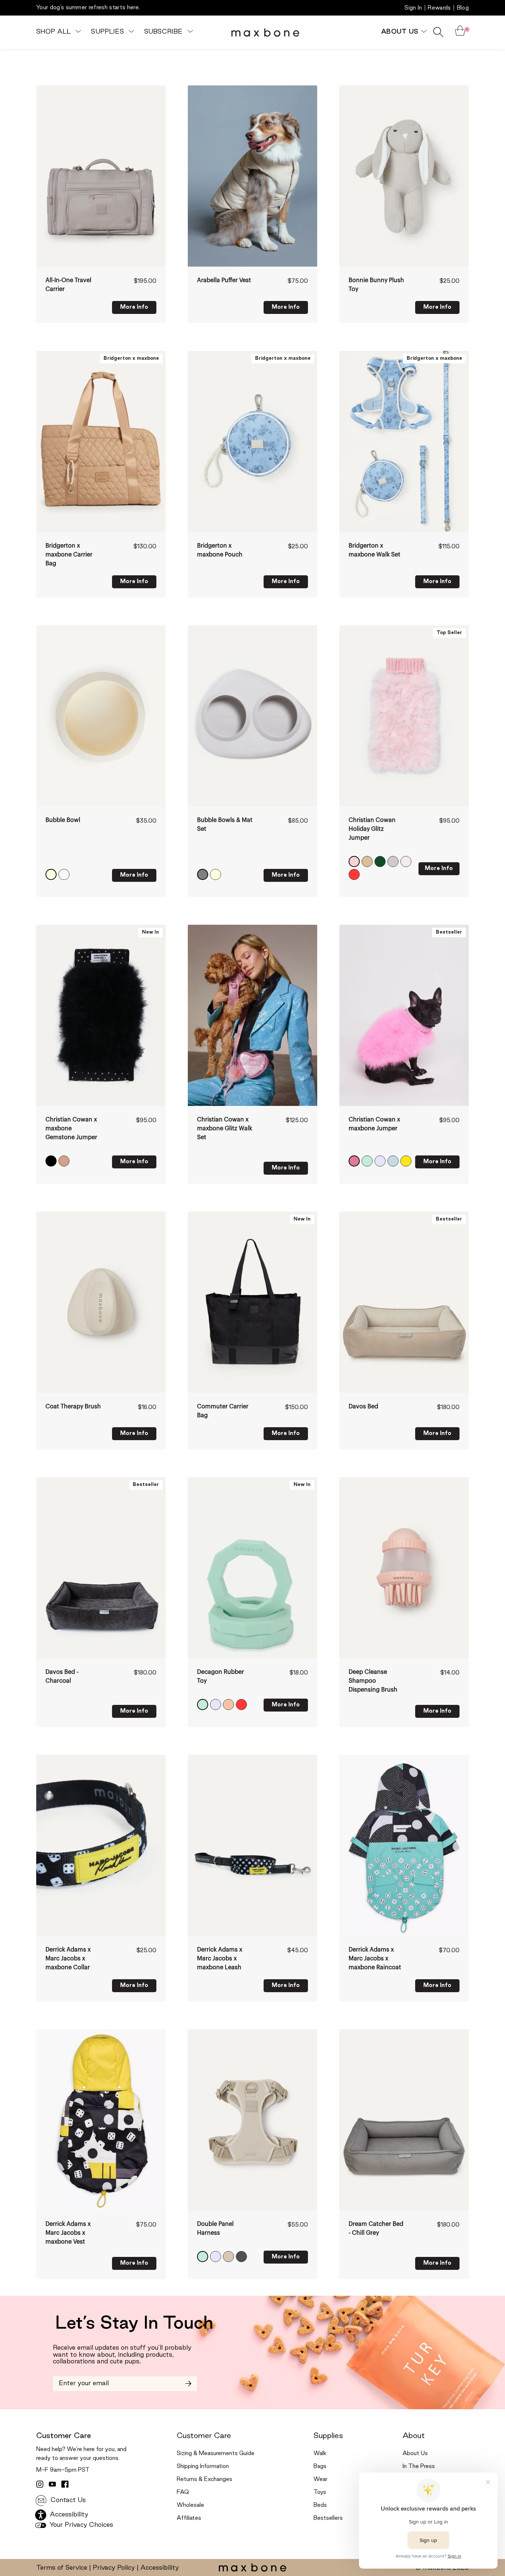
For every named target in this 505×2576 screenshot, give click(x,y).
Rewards (439, 8)
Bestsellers (328, 2518)
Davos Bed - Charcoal (62, 1676)
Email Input (70, 2381)
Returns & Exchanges (204, 2479)
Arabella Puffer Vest (224, 280)
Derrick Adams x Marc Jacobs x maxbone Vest (68, 2233)
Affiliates (189, 2518)
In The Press (419, 2467)
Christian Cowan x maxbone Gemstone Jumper (71, 1128)
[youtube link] (52, 2484)
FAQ (183, 2492)
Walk (320, 2454)
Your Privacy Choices (80, 2525)
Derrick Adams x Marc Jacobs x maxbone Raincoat (375, 1959)
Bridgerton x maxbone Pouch (220, 550)
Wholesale (190, 2505)
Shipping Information (203, 2467)
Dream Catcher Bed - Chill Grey (376, 2228)
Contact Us (67, 2500)
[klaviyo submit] (188, 2384)
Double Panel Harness (215, 2228)
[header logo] (265, 32)
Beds (320, 2505)
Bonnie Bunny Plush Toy (376, 285)
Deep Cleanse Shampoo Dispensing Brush (373, 1681)
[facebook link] (65, 2484)
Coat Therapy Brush (73, 1407)
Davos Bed (363, 1407)
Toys (320, 2492)
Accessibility (160, 2568)
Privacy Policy (114, 2568)
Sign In (413, 8)
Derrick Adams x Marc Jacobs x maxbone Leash (220, 1959)
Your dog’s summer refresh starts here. (88, 8)
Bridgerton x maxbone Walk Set (374, 550)
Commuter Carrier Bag (223, 1411)
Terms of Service (62, 2568)
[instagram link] (40, 2484)
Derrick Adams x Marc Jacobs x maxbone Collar (68, 1959)
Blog (463, 8)
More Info (134, 307)
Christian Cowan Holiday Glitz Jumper (372, 829)
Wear (321, 2479)
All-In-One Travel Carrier (68, 285)
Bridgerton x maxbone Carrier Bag (69, 555)
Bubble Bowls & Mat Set (225, 825)
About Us (415, 2454)
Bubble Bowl (63, 820)
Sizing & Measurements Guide (216, 2454)
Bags (320, 2467)
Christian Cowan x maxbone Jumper (374, 1124)
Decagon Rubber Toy (221, 1676)
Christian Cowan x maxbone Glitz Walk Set (225, 1128)
